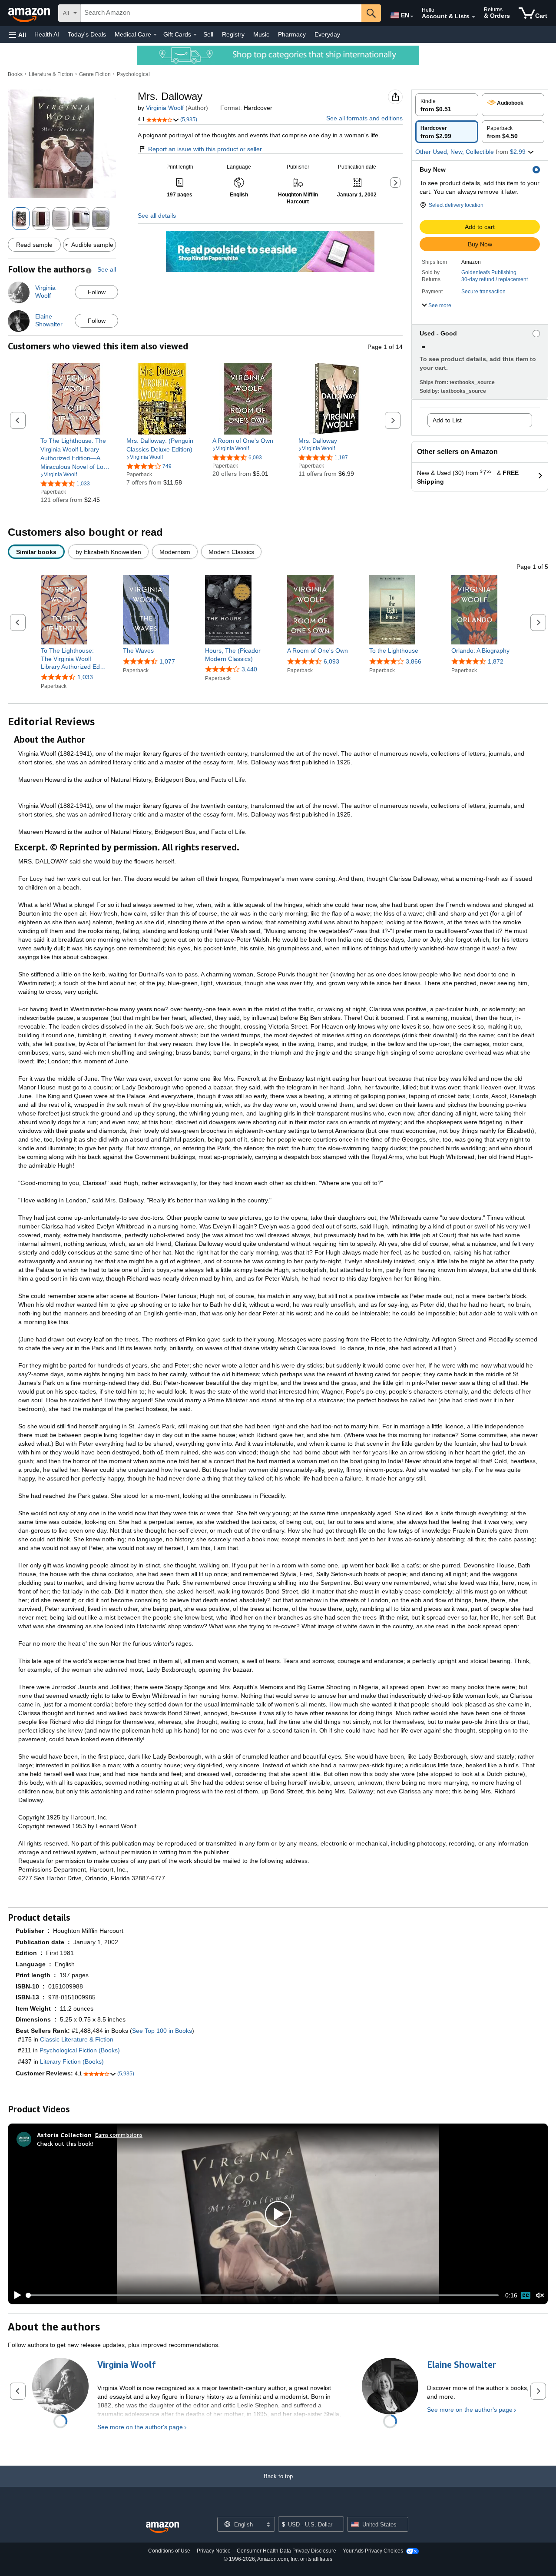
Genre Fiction (95, 74)
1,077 (167, 661)
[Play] (15, 2295)
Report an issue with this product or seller (205, 149)
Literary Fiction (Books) (72, 2061)
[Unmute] (540, 2295)
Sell (208, 34)
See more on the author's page (140, 2427)
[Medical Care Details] (155, 35)
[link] (76, 454)
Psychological (133, 74)
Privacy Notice (214, 2551)
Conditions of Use (169, 2551)
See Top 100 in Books (162, 2031)
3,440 (249, 669)
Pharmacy (292, 34)
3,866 (414, 661)
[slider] (263, 2295)
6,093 (331, 661)
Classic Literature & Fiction (77, 2039)
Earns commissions (119, 2135)
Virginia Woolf (165, 108)
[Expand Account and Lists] (473, 17)
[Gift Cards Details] (195, 35)
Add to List (447, 420)
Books (15, 74)
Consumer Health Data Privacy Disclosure (286, 2551)
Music (261, 34)
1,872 (496, 661)
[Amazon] (30, 13)
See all (107, 269)
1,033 (85, 677)
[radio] (447, 105)
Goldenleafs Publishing (489, 272)
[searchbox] (221, 13)
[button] (17, 35)
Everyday (327, 34)
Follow (97, 292)
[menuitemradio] (526, 2295)
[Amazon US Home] (162, 2528)
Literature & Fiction (51, 74)
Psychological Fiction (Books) (80, 2050)
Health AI (47, 34)
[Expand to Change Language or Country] (412, 17)
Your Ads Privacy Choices (373, 2551)
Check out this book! (65, 2143)
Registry (233, 34)
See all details (157, 216)
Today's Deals (87, 34)
